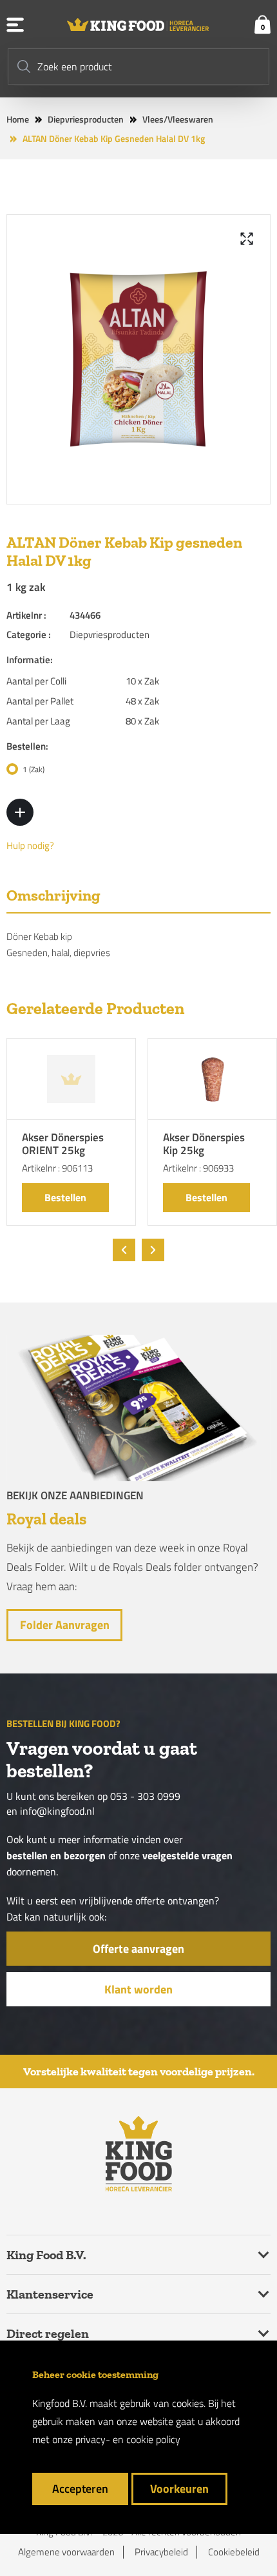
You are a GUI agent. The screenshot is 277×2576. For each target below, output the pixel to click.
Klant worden (138, 1989)
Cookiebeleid (234, 2552)
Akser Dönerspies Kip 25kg (204, 1145)
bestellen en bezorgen (56, 1856)
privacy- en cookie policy (128, 2439)
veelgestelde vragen (187, 1856)
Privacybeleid (161, 2552)
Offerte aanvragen (138, 1949)
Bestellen (65, 1197)
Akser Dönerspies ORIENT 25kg (63, 1145)
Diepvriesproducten (86, 119)
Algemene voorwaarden (66, 2552)
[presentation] (124, 1250)
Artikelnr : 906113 (57, 1168)
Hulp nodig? (30, 846)
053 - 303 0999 (145, 1796)
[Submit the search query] (24, 66)
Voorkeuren (179, 2489)
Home (18, 119)
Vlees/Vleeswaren (178, 119)
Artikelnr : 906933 (198, 1168)
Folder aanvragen (65, 1625)
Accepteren (80, 2489)
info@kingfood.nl (57, 1811)
